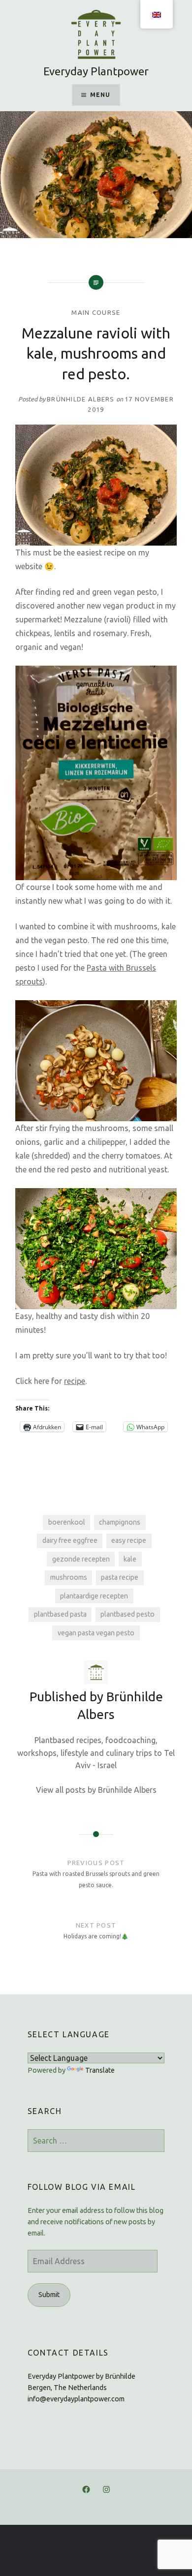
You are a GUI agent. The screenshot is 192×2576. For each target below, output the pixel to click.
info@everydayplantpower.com (76, 2399)
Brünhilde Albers (81, 399)
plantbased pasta (60, 1614)
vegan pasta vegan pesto (96, 1633)
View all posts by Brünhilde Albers (96, 1790)
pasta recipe (120, 1577)
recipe (75, 1381)
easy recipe (129, 1540)
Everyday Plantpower (96, 71)
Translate (100, 2070)
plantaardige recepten (94, 1596)
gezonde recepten (81, 1559)
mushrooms (69, 1577)
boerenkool (67, 1522)
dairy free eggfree (70, 1540)
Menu (100, 95)
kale (130, 1559)
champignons (120, 1522)
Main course (96, 312)
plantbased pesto (128, 1614)
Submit (49, 2295)
